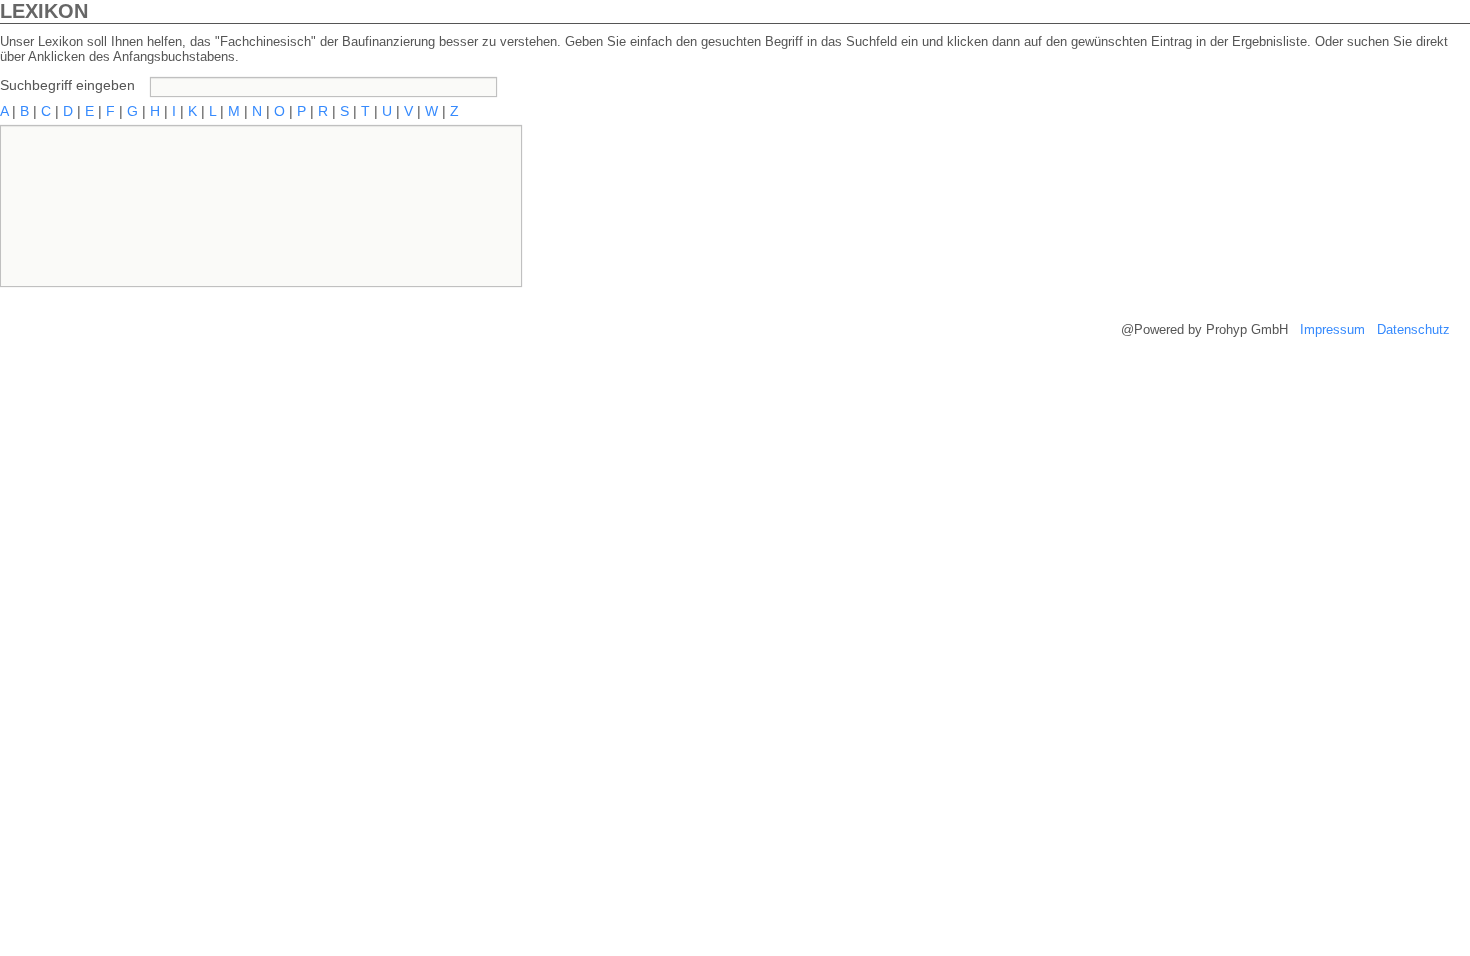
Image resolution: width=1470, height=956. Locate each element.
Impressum (1332, 329)
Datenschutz (1413, 329)
